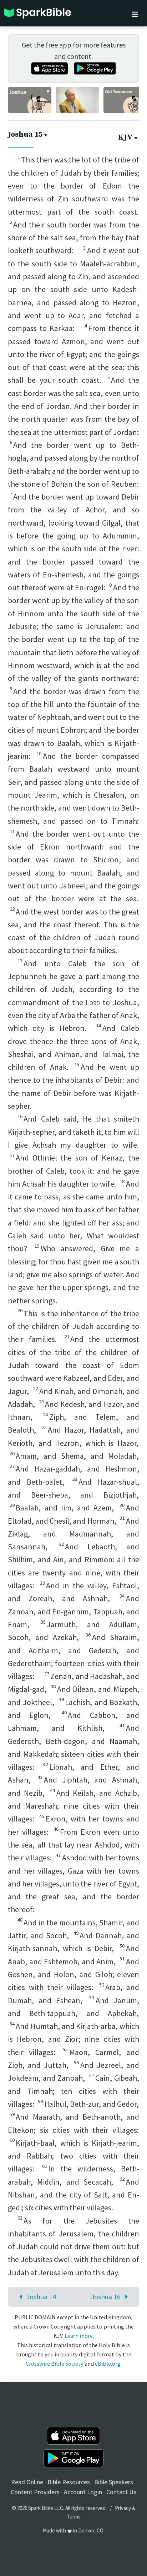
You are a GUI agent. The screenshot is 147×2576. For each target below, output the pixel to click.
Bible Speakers (114, 2482)
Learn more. (79, 2336)
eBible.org (108, 2364)
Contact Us (121, 2492)
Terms (74, 2517)
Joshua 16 (106, 2297)
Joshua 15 (25, 135)
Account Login (83, 2492)
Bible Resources (69, 2482)
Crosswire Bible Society (55, 2364)
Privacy (123, 2508)
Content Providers (35, 2492)
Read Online (27, 2482)
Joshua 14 (41, 2297)
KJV (125, 137)
